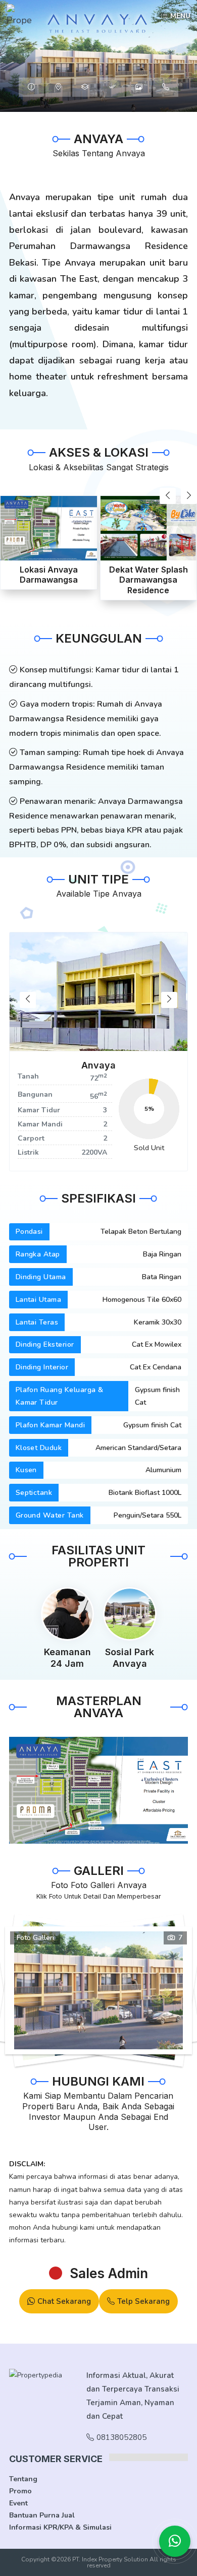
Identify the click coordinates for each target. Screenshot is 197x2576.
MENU (180, 16)
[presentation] (168, 496)
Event (18, 2503)
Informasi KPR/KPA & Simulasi (60, 2527)
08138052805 (121, 2437)
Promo (20, 2491)
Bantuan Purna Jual (42, 2515)
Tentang (23, 2479)
